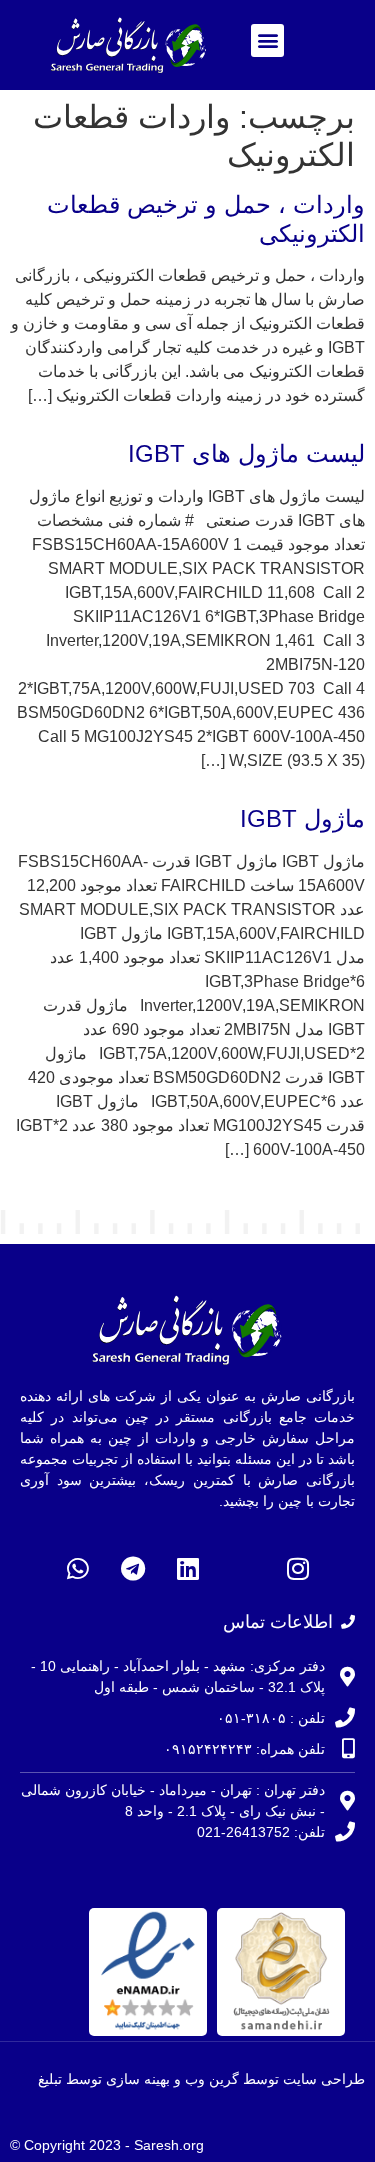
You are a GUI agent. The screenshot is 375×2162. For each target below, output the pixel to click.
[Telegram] (133, 1569)
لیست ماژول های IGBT (246, 453)
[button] (267, 40)
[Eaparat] (243, 1569)
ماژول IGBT (302, 818)
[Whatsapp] (78, 1569)
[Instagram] (298, 1569)
